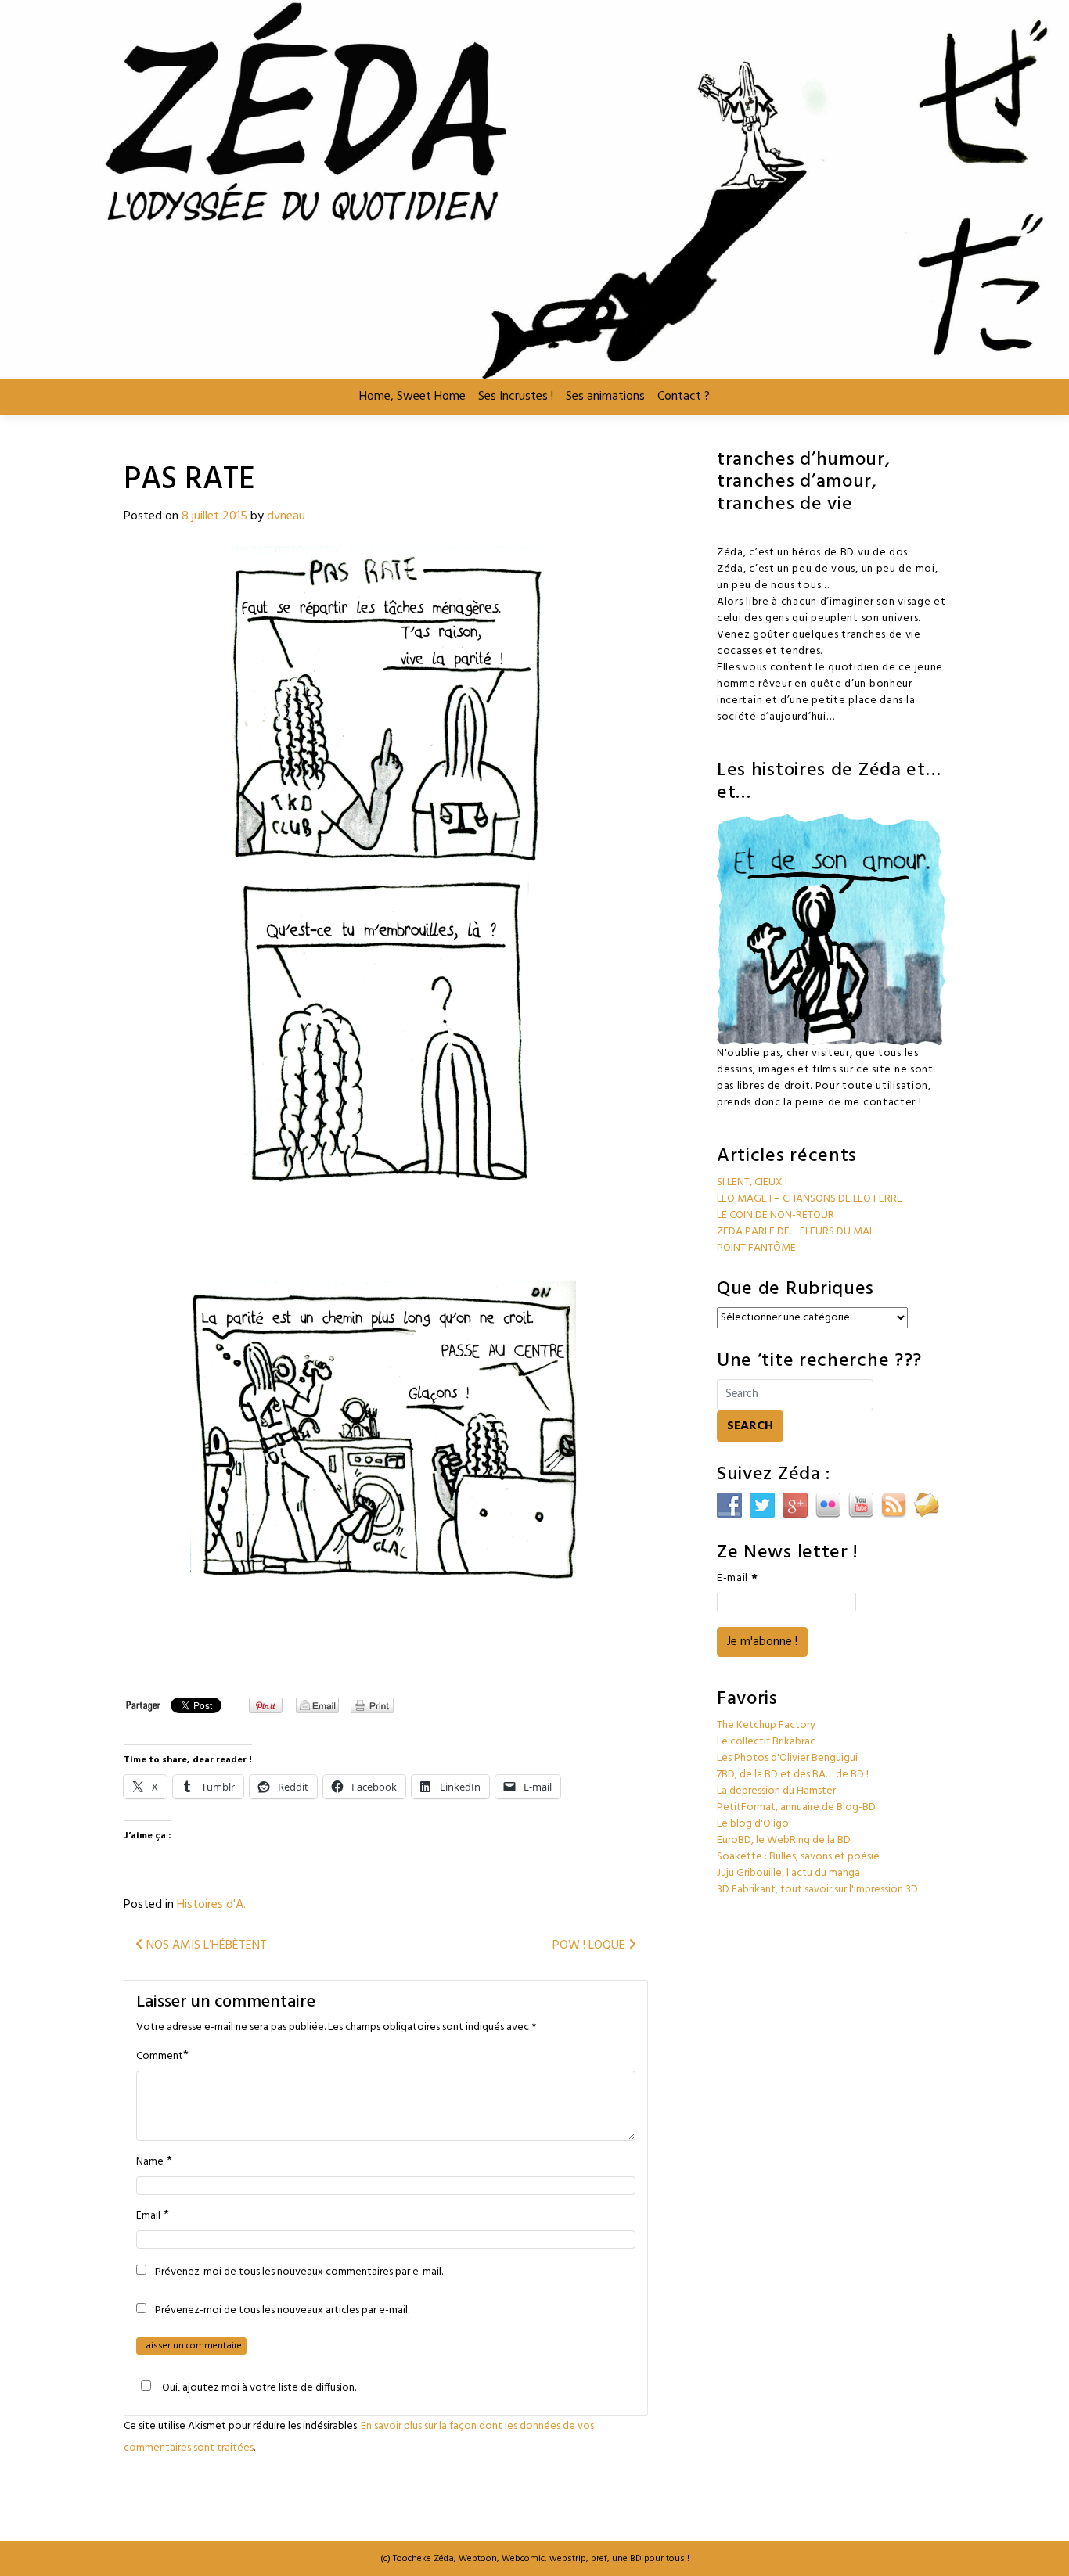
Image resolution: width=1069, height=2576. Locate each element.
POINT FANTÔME (756, 1248)
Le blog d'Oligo (753, 1824)
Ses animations (605, 397)
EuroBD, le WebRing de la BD (784, 1840)
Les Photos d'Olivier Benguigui (787, 1758)
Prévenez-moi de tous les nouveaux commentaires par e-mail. (299, 2272)
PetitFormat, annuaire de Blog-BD (796, 1807)
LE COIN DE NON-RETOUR (776, 1215)
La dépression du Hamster (776, 1791)
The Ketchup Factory (766, 1725)
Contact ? (684, 397)
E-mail (738, 1578)
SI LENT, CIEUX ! (752, 1182)
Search (750, 1426)
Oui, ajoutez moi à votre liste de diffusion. (259, 2387)
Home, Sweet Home (412, 397)
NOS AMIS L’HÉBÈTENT (205, 1945)
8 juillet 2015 (214, 516)
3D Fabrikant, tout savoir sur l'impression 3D (817, 1890)
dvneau (286, 516)
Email (148, 2216)
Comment (160, 2057)
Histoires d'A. (211, 1905)
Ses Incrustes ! (516, 397)
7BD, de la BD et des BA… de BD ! (793, 1775)
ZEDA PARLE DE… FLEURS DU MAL (795, 1232)
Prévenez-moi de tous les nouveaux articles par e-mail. (282, 2311)
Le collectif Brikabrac (766, 1742)
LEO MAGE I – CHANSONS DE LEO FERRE (810, 1199)
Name (150, 2162)
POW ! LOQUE (590, 1945)
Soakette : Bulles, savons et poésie (798, 1857)
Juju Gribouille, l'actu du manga (788, 1873)
